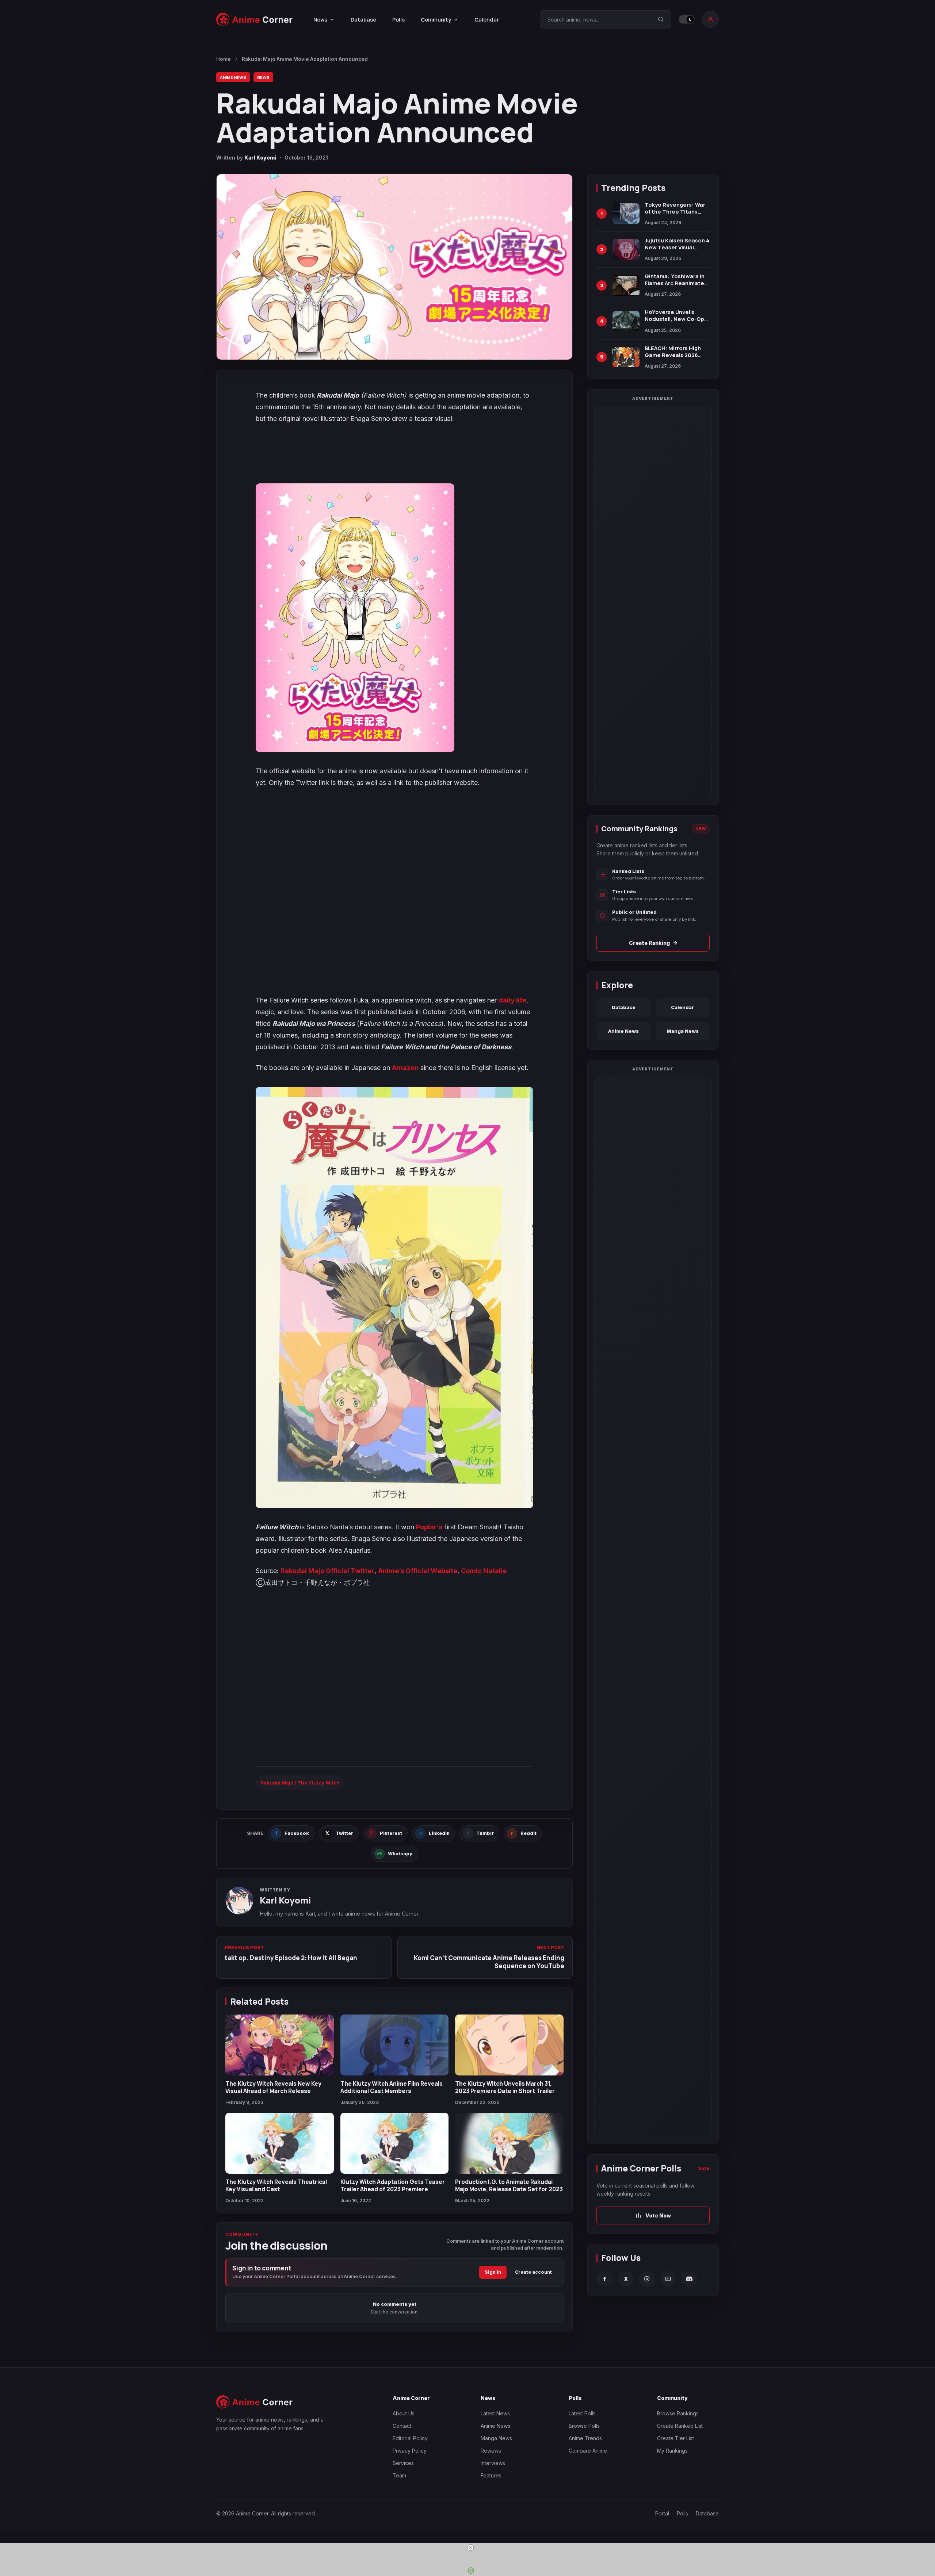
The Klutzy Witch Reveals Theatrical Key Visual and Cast (276, 2185)
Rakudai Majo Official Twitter (327, 1571)
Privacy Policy (410, 2451)
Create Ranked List (680, 2426)
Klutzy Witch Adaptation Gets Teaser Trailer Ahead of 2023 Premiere (393, 2185)
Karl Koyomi (260, 158)
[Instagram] (647, 2279)
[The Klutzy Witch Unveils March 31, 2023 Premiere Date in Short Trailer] (509, 2045)
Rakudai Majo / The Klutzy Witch (300, 1783)
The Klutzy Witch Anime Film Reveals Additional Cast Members (392, 2087)
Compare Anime (588, 2451)
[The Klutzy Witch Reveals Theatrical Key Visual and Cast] (280, 2143)
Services (403, 2463)
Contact (402, 2426)
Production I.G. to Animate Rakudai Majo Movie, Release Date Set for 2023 (509, 2185)
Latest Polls (582, 2413)
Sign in (493, 2272)
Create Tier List (676, 2438)
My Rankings (672, 2451)
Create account (533, 2272)
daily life (512, 1000)
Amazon (405, 1068)
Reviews (491, 2451)
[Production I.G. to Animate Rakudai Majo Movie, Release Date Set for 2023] (509, 2143)
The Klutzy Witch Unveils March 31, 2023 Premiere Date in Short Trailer (505, 2087)
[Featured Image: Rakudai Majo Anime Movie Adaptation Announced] (394, 267)
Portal (662, 2513)
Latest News (495, 2413)
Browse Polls (584, 2426)
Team (399, 2475)
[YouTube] (668, 2279)
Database (363, 20)
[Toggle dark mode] (687, 19)
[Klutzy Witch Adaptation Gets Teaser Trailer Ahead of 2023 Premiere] (395, 2143)
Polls (398, 20)
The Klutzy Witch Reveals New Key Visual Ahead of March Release (273, 2087)
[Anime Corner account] (710, 19)
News (263, 77)
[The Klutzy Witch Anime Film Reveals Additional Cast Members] (395, 2045)
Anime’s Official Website (418, 1571)
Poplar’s (429, 1527)
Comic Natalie (484, 1571)
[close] (470, 2548)
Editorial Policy (410, 2438)
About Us (404, 2413)
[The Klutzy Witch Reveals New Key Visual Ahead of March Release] (280, 2045)
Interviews (493, 2463)
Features (491, 2475)
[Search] (661, 19)
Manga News (683, 1031)
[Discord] (689, 2279)
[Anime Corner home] (255, 20)
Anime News (233, 77)
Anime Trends (585, 2438)
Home (224, 59)
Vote (704, 2168)
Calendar (487, 20)
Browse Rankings (678, 2413)
